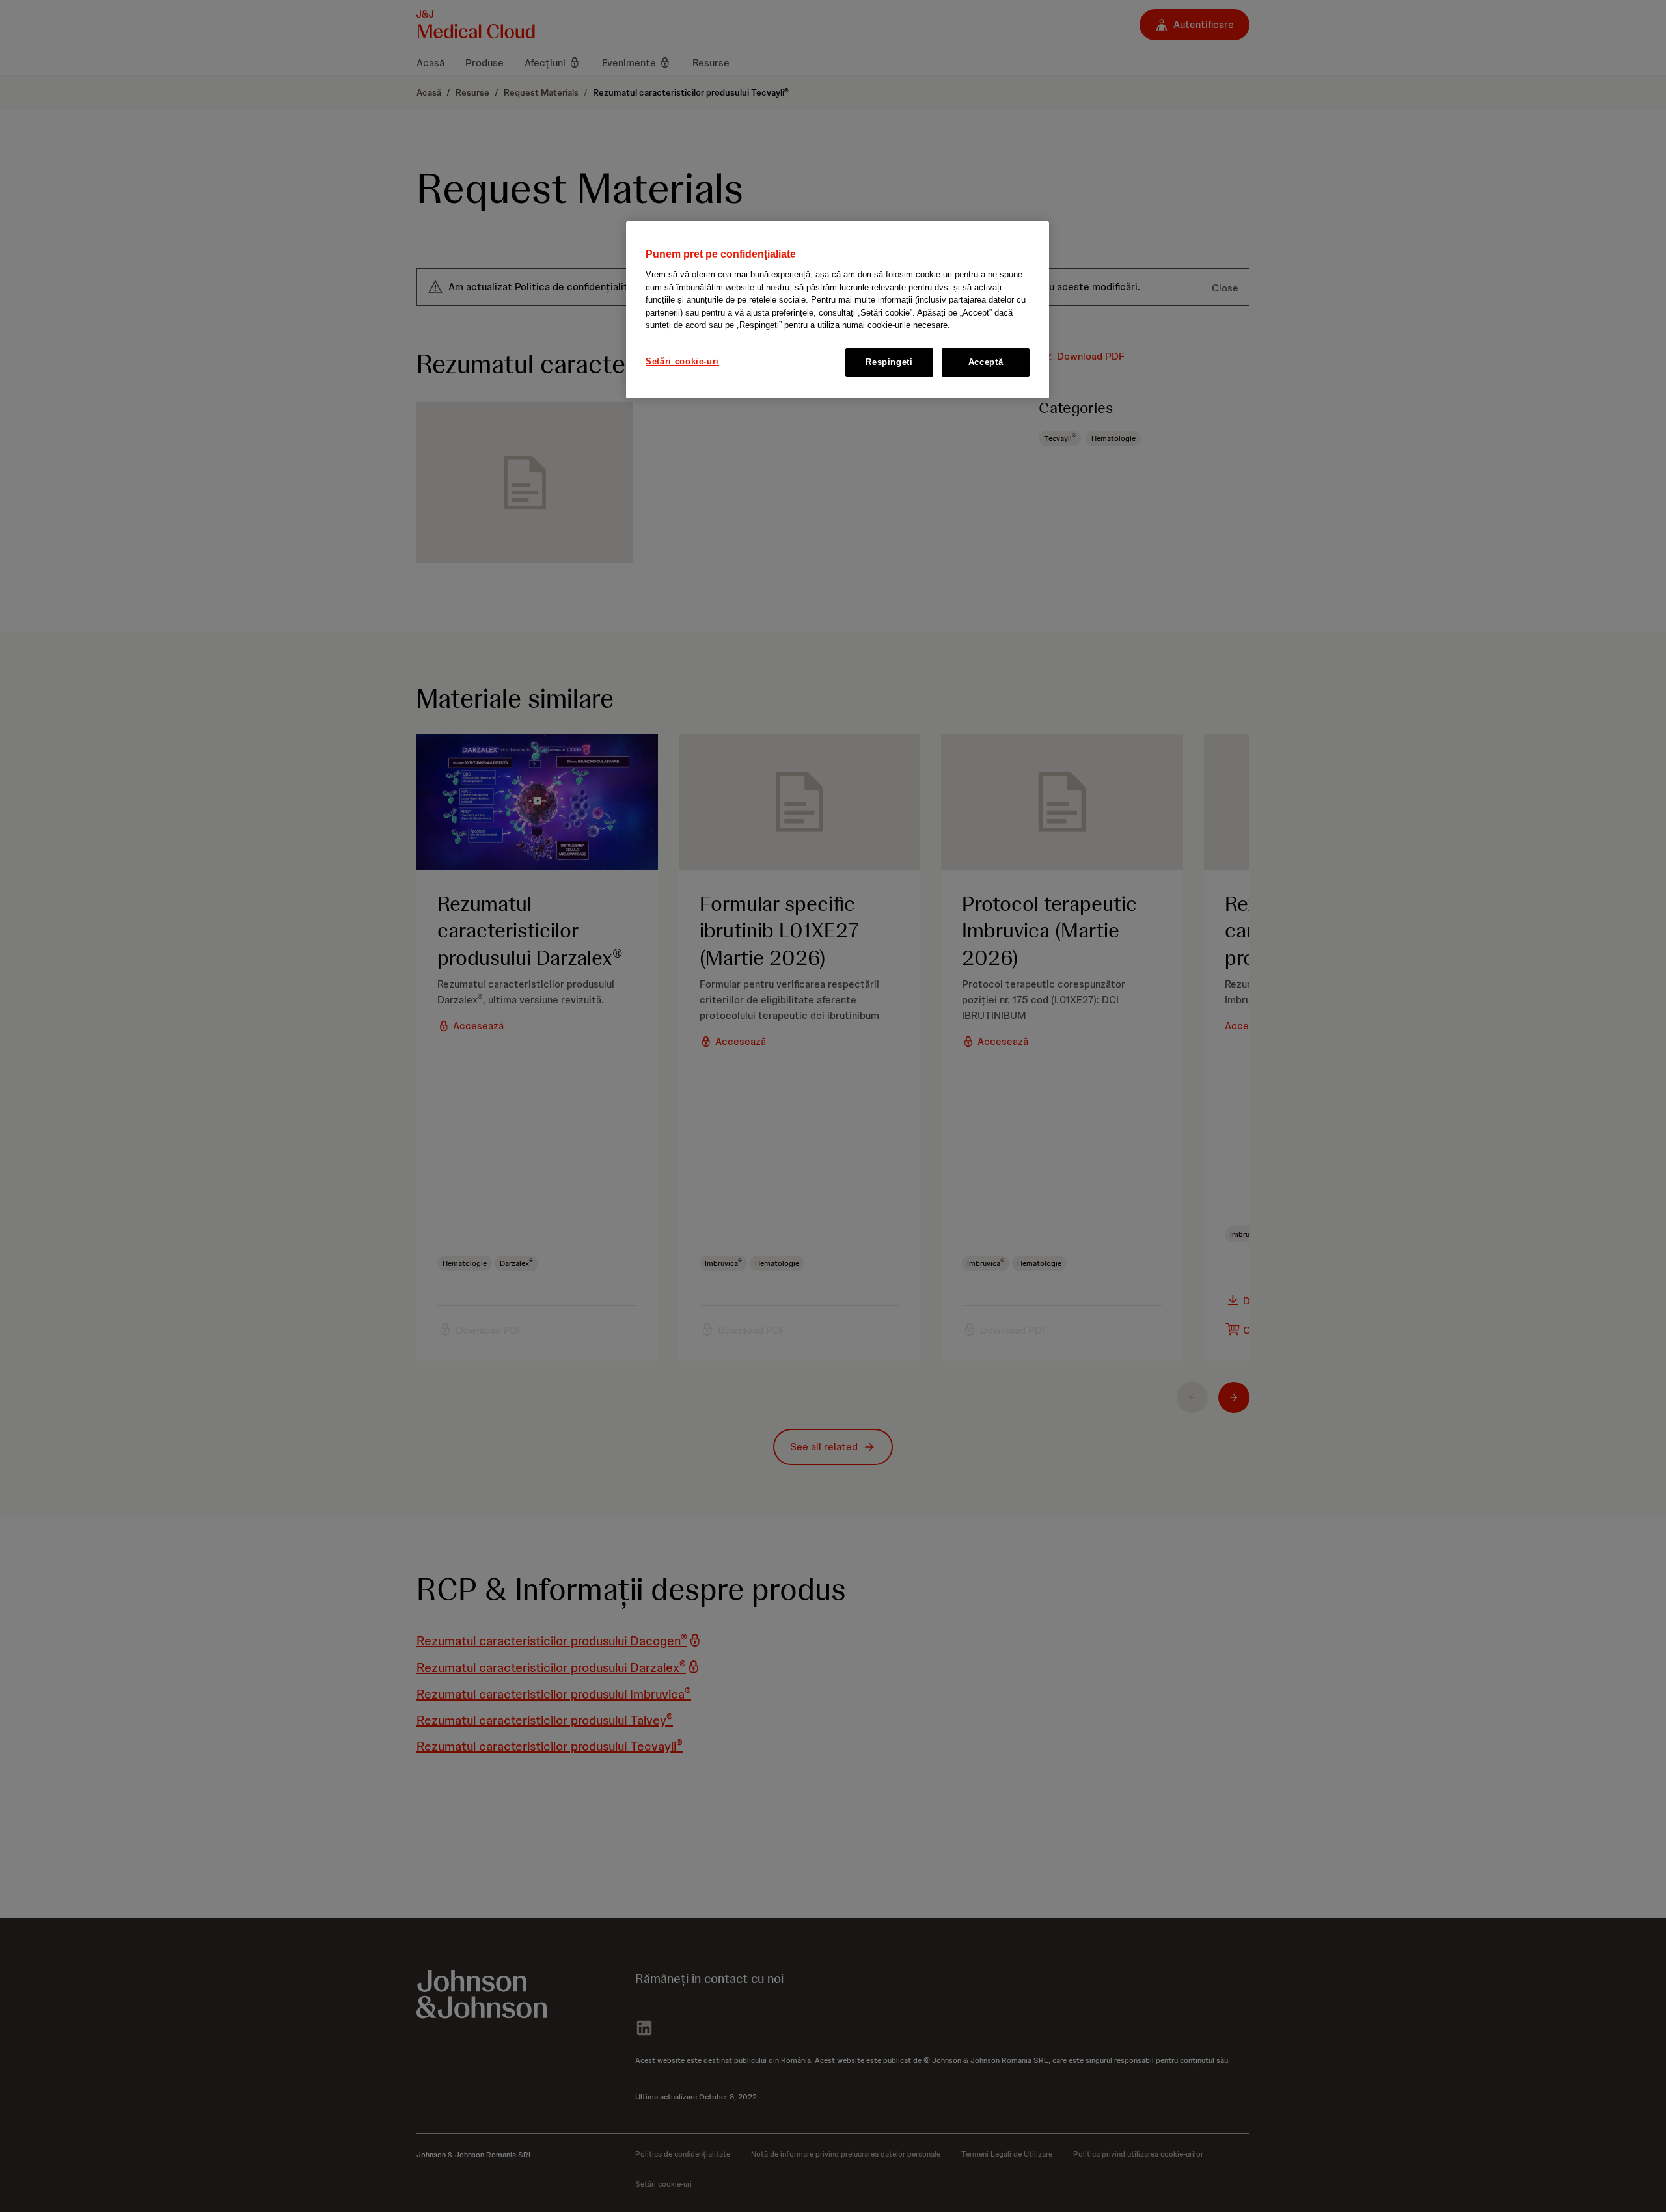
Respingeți (889, 362)
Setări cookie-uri (682, 361)
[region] (838, 310)
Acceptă (986, 362)
